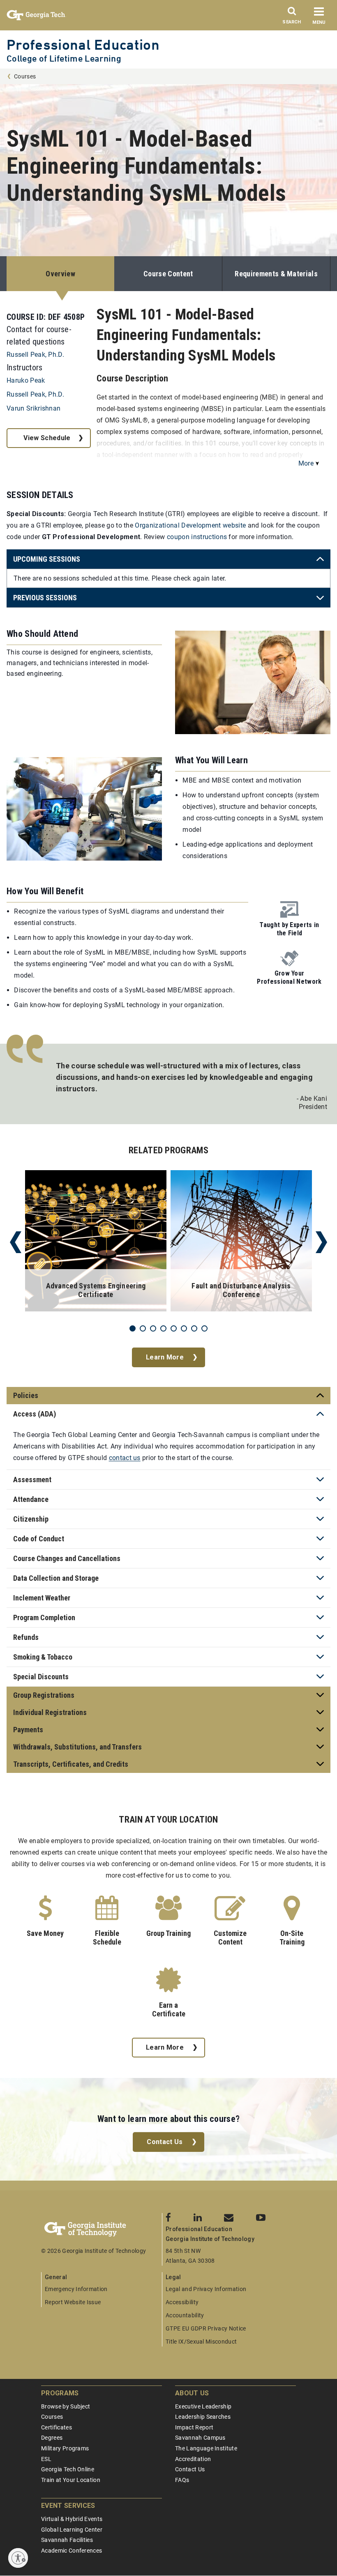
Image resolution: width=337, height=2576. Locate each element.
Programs (60, 2393)
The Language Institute (206, 2448)
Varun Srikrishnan (33, 408)
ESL (46, 2459)
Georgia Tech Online (68, 2469)
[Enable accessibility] (18, 2558)
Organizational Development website (190, 525)
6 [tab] (184, 1328)
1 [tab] (133, 1328)
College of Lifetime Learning (64, 59)
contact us (125, 1458)
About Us (192, 2393)
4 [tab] (163, 1328)
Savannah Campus (200, 2438)
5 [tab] (174, 1328)
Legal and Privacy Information (206, 2289)
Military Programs (65, 2448)
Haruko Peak (26, 380)
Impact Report (194, 2427)
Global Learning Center (72, 2530)
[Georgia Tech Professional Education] (102, 2229)
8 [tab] (204, 1328)
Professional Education (83, 45)
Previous (16, 1242)
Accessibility (182, 2302)
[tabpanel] (96, 1242)
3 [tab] (153, 1328)
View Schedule (47, 438)
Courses (25, 76)
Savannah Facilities (67, 2540)
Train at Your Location (71, 2480)
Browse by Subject (66, 2406)
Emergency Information (76, 2289)
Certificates (57, 2427)
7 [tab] (194, 1328)
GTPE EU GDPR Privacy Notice (206, 2328)
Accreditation (193, 2459)
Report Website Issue (73, 2302)
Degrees (52, 2438)
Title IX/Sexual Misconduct (201, 2342)
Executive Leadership (203, 2406)
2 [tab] (143, 1328)
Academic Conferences (72, 2551)
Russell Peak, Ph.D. (35, 355)
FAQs (182, 2480)
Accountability (185, 2315)
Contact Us (165, 2142)
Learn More (165, 1357)
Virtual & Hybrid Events (72, 2519)
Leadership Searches (203, 2417)
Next (321, 1242)
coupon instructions (197, 537)
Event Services (68, 2506)
